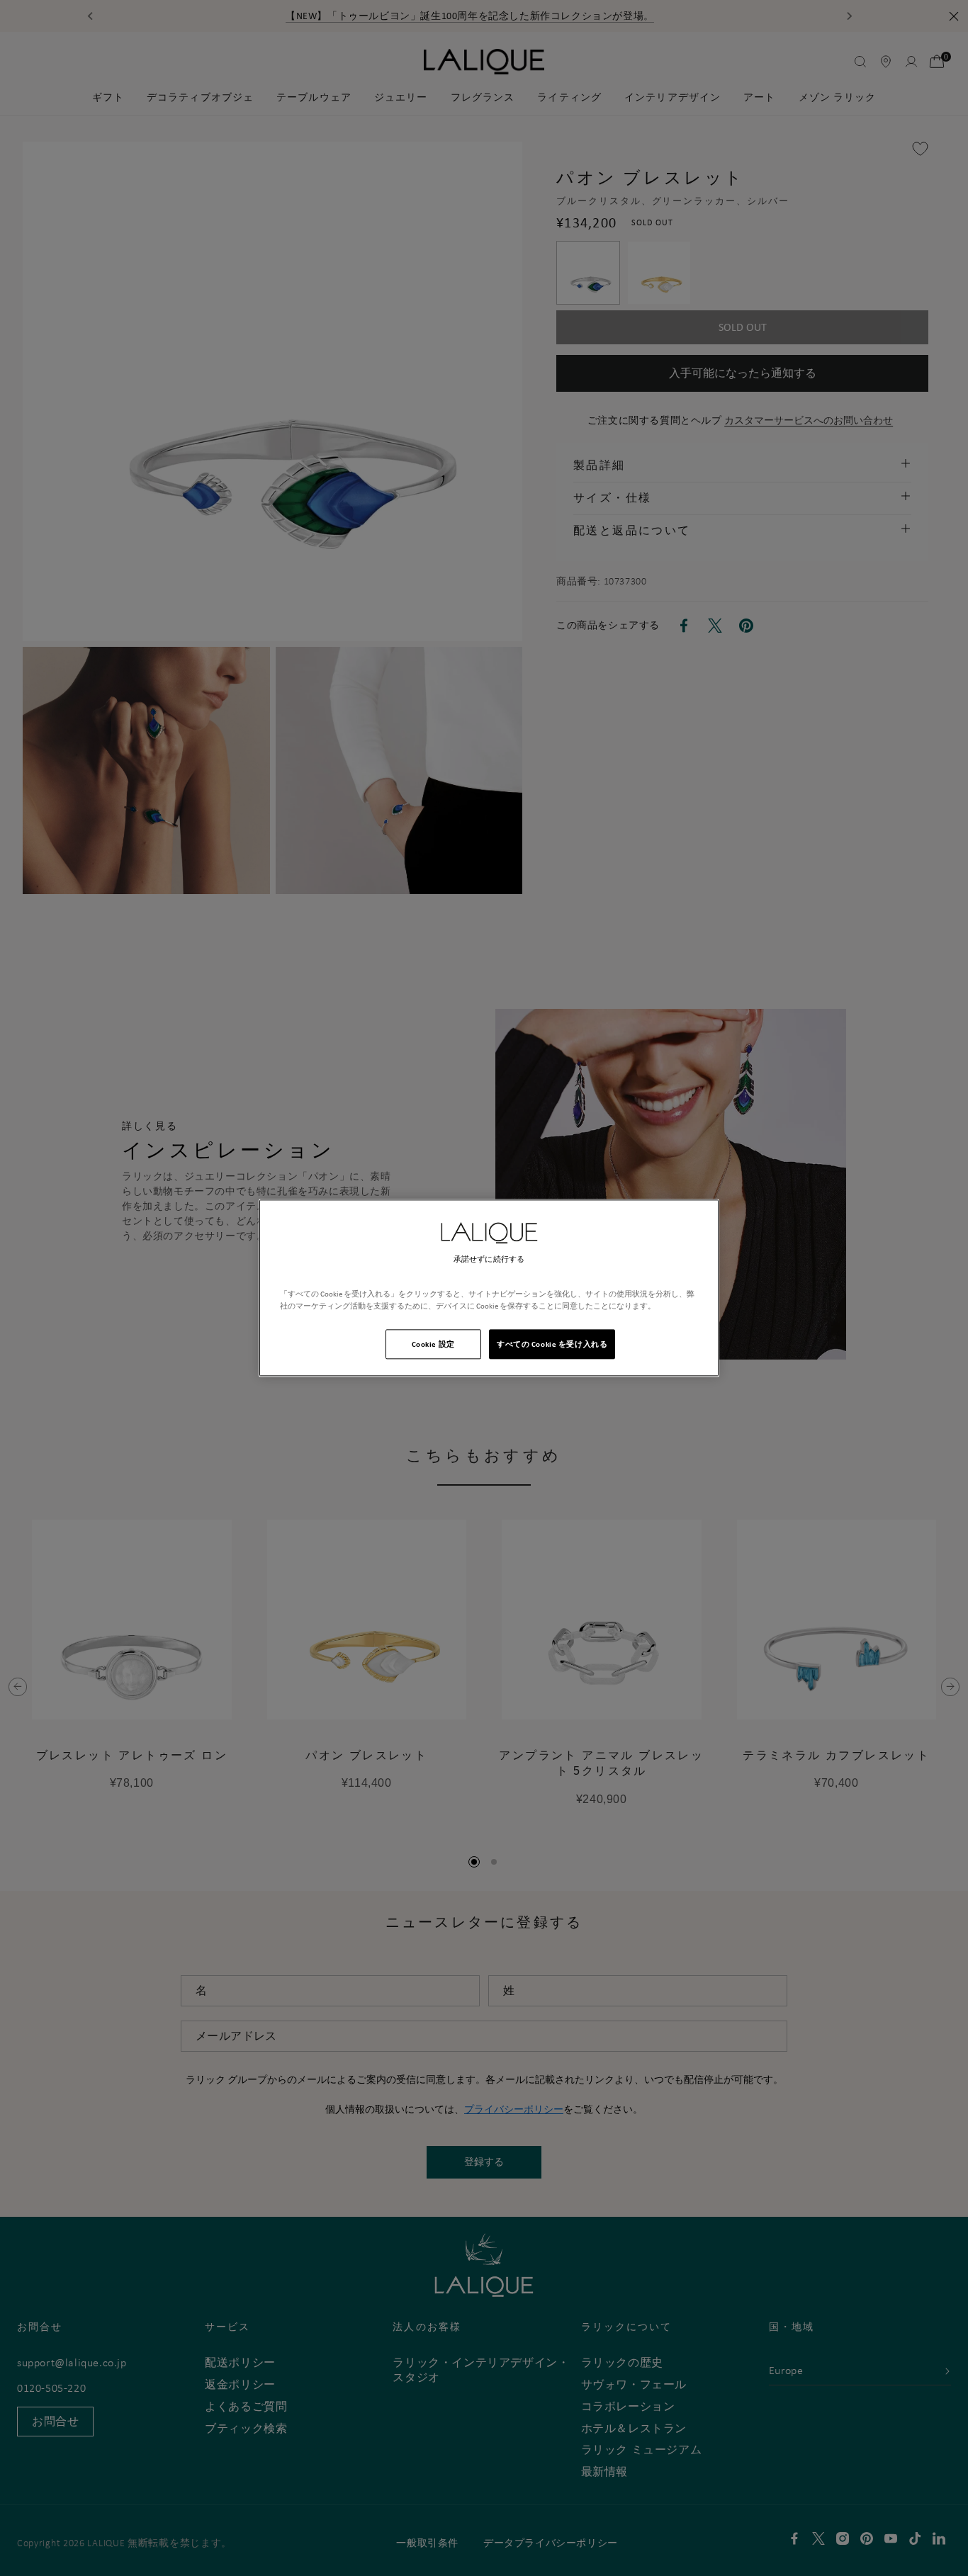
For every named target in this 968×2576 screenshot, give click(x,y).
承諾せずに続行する (489, 1259)
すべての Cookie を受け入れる (552, 1344)
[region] (489, 1288)
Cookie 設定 (433, 1344)
